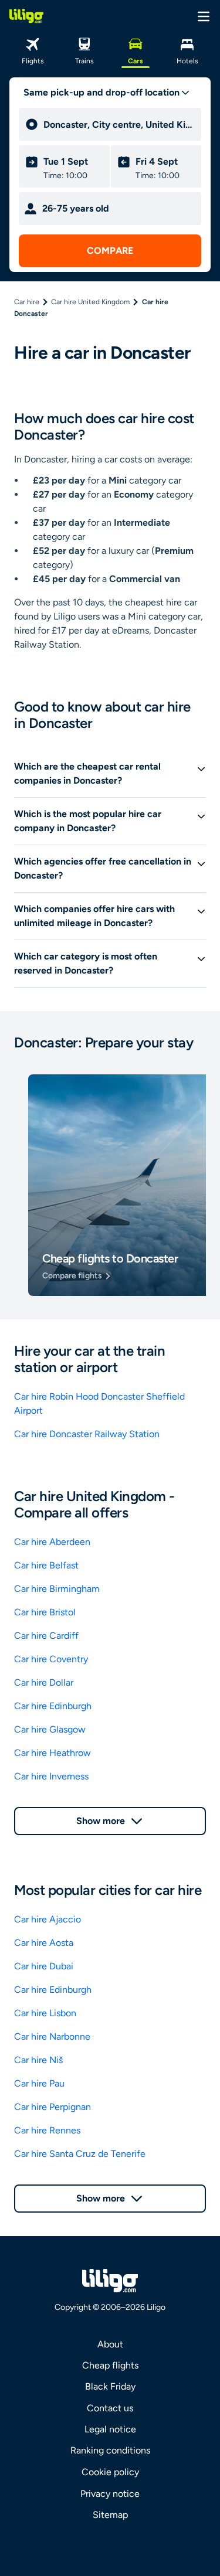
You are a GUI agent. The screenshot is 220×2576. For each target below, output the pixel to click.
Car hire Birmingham (57, 1589)
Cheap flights (110, 2365)
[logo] (26, 16)
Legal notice (110, 2429)
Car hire (27, 302)
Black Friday (110, 2386)
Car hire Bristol (45, 1612)
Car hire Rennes (47, 2130)
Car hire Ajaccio (48, 1919)
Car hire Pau (39, 2083)
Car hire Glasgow (50, 1729)
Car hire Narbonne (52, 2036)
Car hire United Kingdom (90, 302)
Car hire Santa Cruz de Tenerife (80, 2154)
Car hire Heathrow (53, 1753)
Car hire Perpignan (53, 2107)
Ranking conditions (110, 2450)
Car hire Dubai (44, 1966)
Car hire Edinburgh (53, 1706)
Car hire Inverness (51, 1776)
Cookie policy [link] (110, 2472)
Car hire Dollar (44, 1682)
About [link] (110, 2344)
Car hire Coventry (51, 1659)
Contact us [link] (110, 2408)
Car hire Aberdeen (52, 1542)
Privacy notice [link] (110, 2494)
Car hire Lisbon (45, 2013)
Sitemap (110, 2515)
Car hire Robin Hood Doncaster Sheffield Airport (99, 1403)
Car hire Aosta (44, 1943)
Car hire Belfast (46, 1565)
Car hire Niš (38, 2060)
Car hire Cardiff (46, 1636)
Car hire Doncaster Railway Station (87, 1434)
